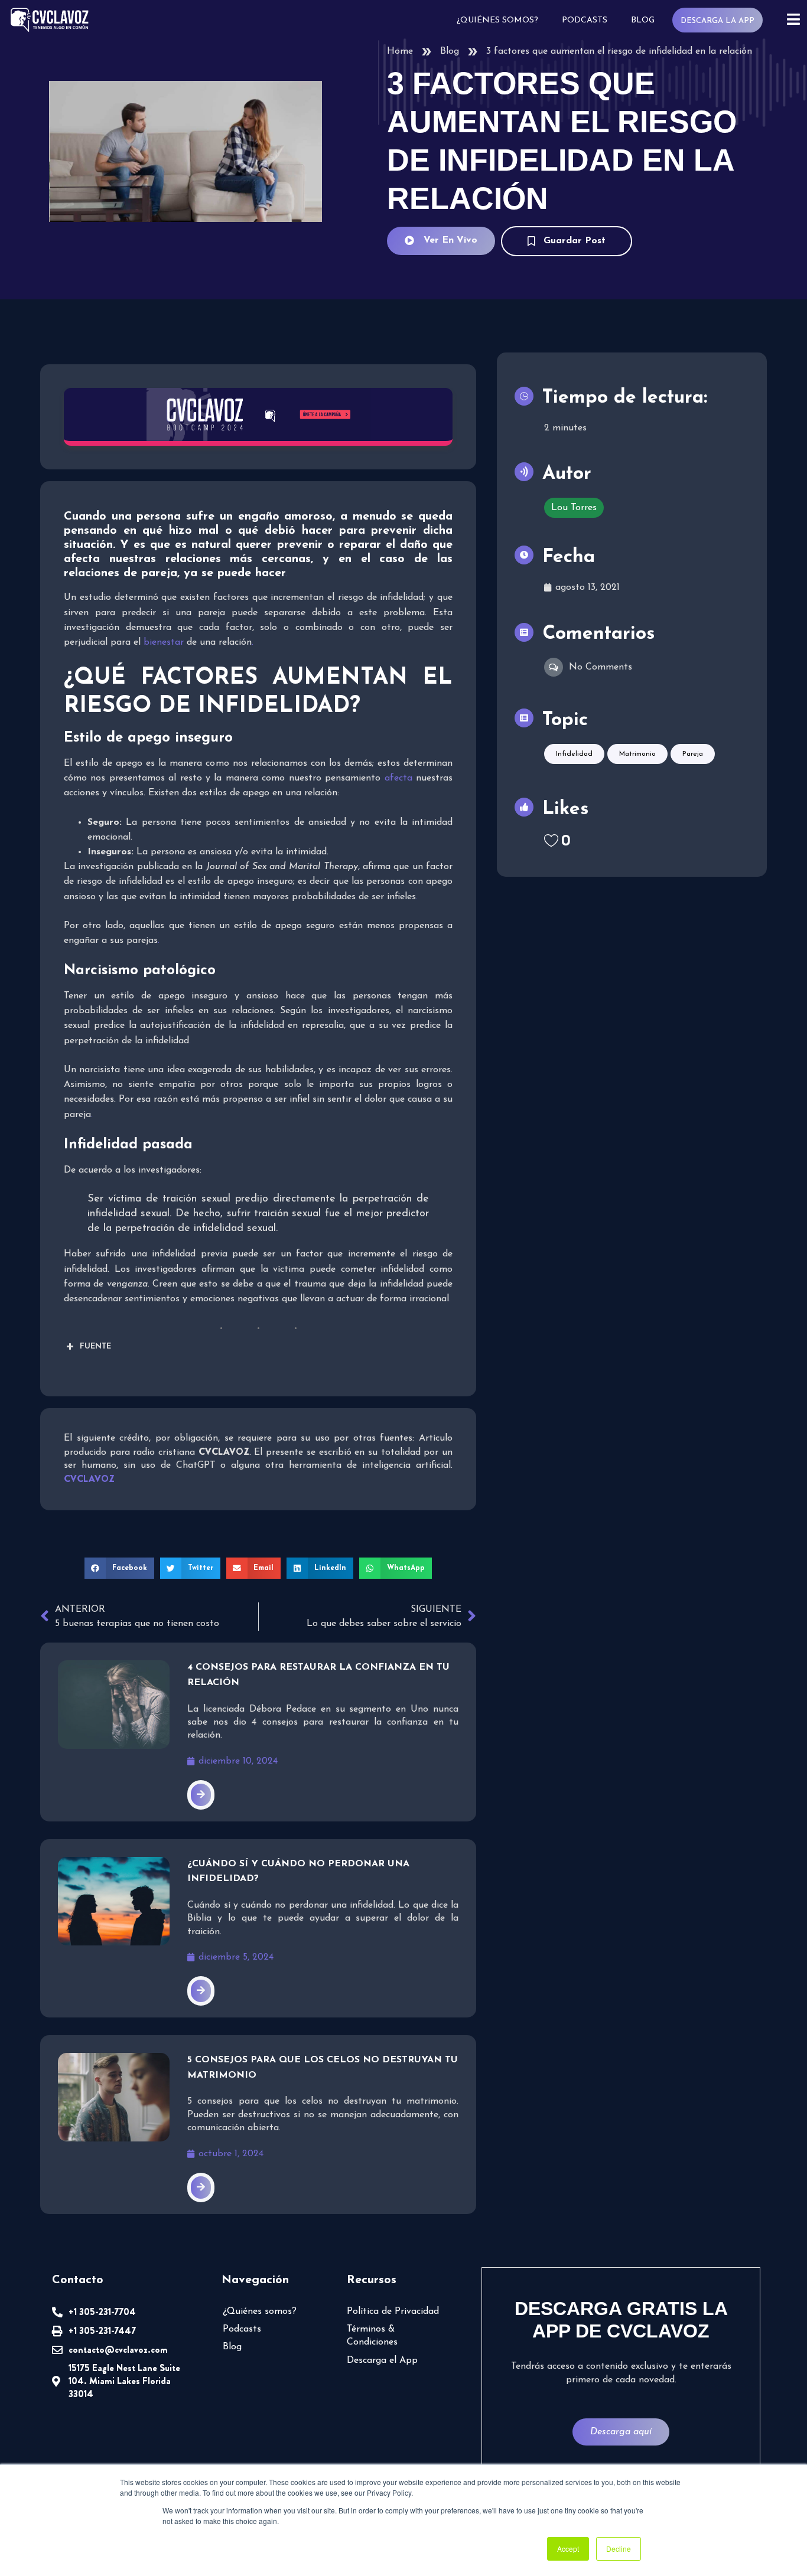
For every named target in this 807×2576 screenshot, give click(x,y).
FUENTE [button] (95, 1346)
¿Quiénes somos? (497, 20)
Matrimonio (637, 754)
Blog (643, 20)
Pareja (693, 754)
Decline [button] (619, 2549)
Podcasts (585, 20)
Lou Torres (574, 508)
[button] (119, 1568)
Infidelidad (574, 754)
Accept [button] (568, 2549)
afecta (398, 778)
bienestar (164, 642)
